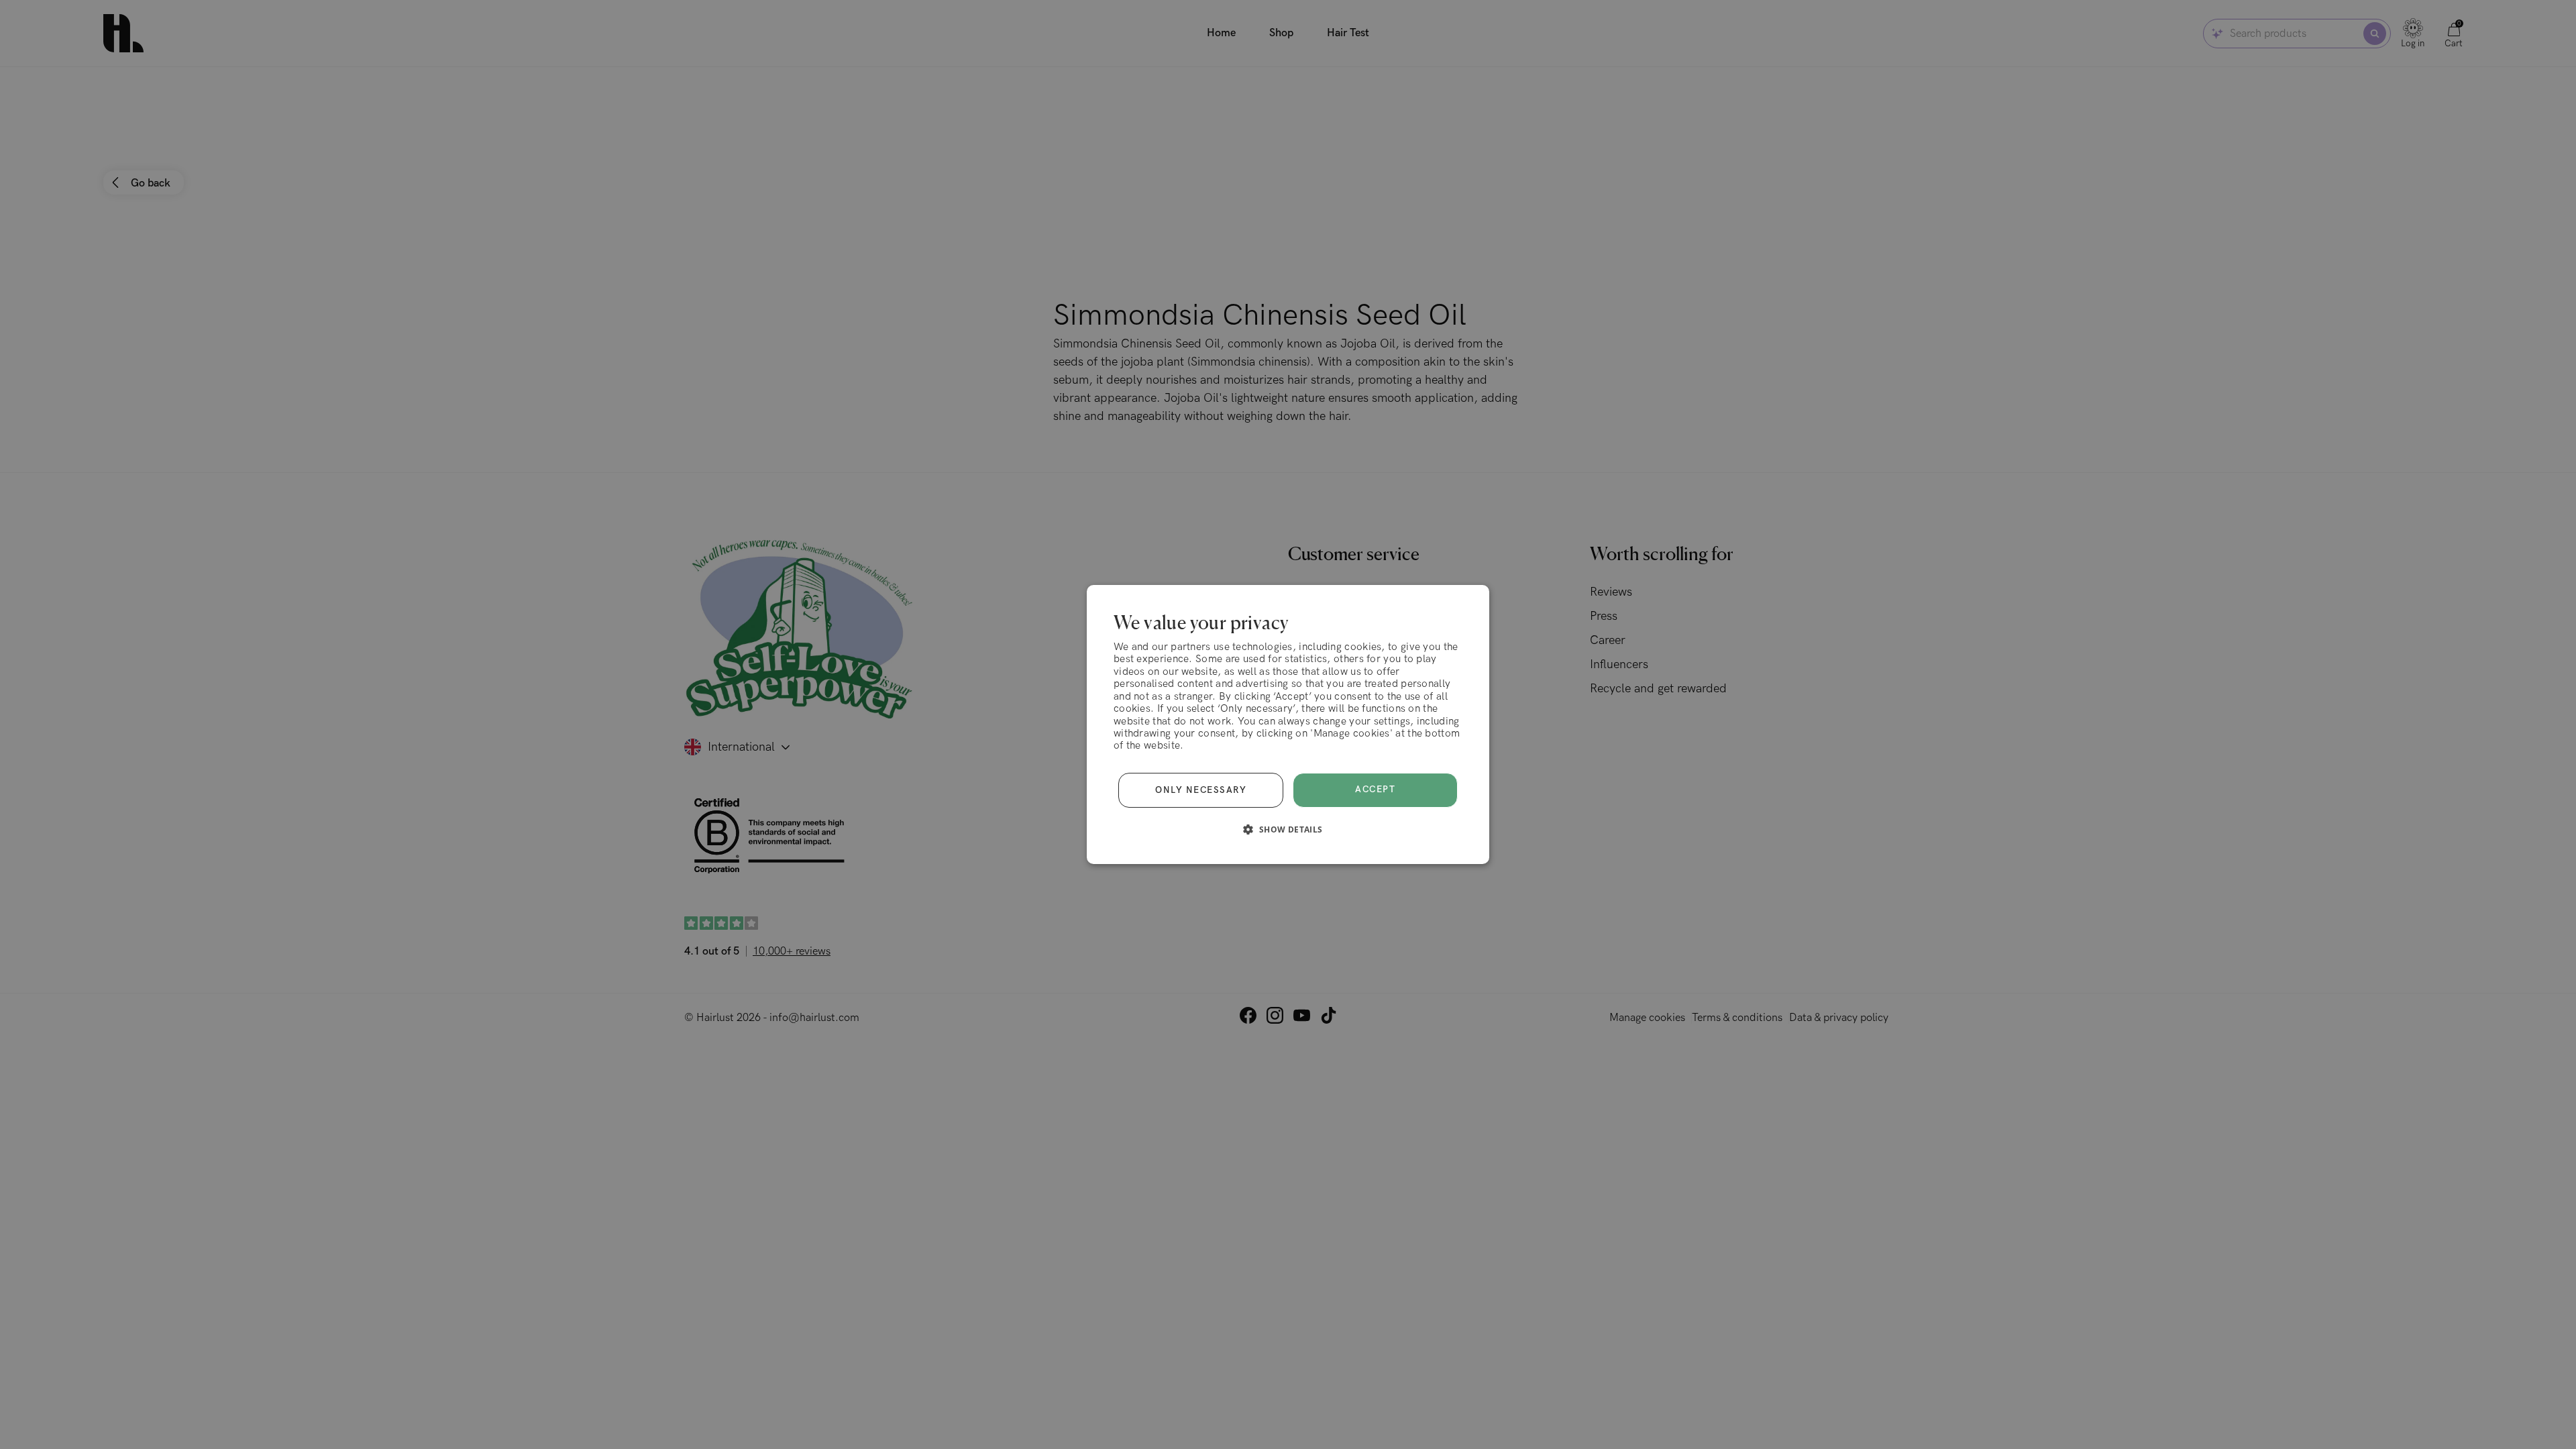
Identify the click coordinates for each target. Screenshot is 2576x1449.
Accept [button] (1375, 790)
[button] (1288, 829)
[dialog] (1288, 724)
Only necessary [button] (1201, 790)
